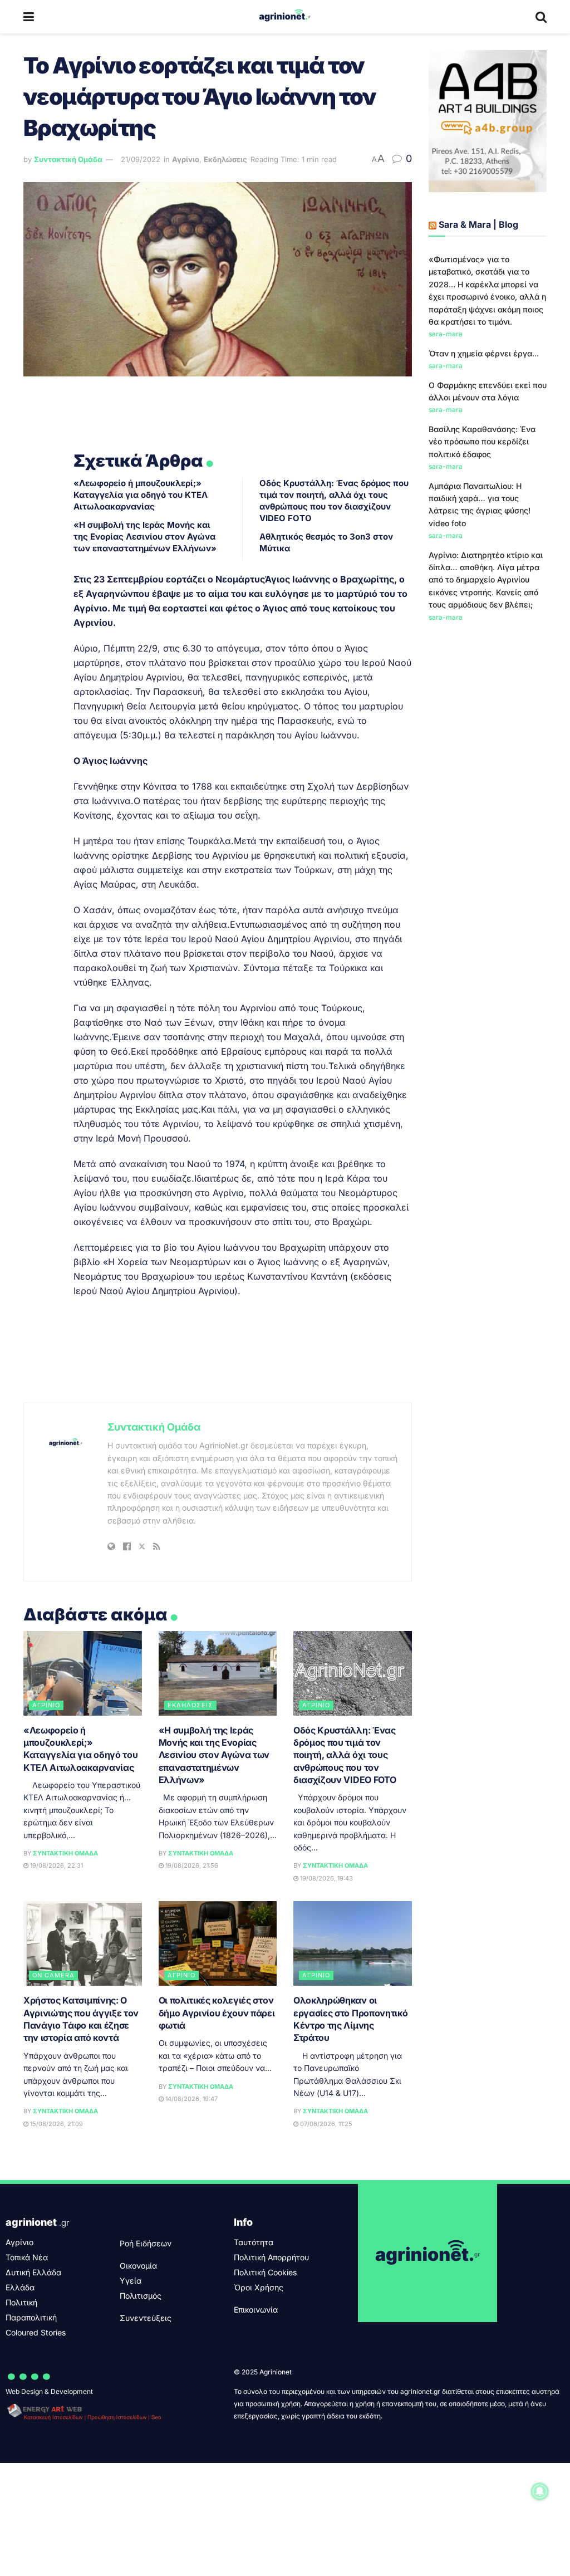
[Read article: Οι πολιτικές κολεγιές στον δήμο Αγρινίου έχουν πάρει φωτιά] (218, 1943)
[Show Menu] (29, 17)
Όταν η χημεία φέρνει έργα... (484, 353)
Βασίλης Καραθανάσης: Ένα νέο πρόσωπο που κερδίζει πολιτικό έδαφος (482, 442)
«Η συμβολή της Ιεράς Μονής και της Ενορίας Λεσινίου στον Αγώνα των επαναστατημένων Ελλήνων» (145, 537)
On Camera (53, 1975)
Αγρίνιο (186, 159)
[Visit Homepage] (285, 17)
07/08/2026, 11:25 (325, 2124)
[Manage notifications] (540, 2491)
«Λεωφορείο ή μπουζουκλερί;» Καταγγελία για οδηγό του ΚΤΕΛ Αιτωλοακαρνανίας (141, 495)
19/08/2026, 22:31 (56, 1865)
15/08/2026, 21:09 (56, 2124)
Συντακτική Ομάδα (68, 159)
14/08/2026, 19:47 (191, 2099)
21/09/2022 (141, 159)
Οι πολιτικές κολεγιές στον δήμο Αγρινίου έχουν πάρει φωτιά (217, 2013)
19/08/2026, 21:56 (191, 1865)
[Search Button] (541, 17)
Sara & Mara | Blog (478, 224)
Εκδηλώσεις (225, 159)
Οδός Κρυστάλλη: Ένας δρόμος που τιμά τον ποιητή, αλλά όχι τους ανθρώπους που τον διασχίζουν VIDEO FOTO (345, 1755)
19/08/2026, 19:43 (326, 1878)
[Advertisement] (488, 813)
